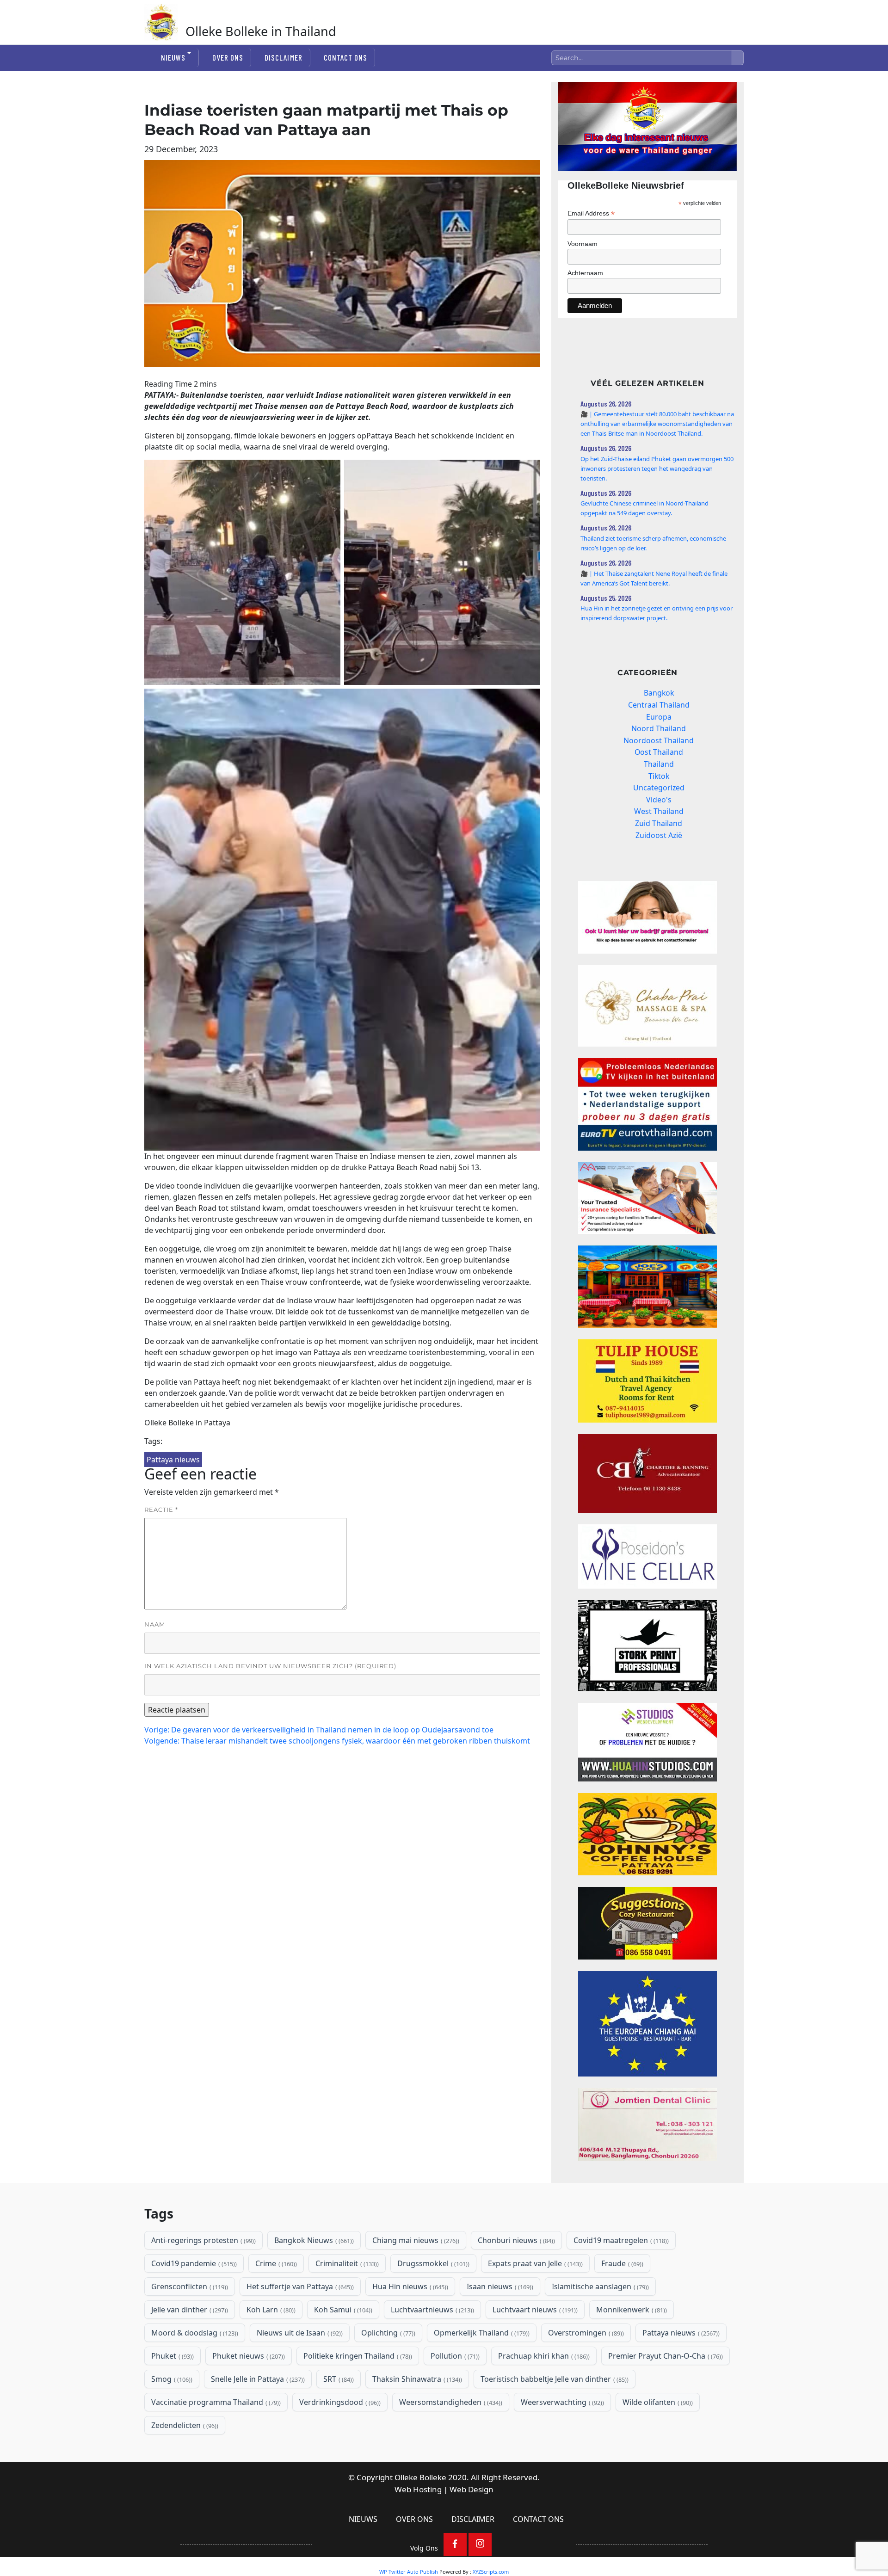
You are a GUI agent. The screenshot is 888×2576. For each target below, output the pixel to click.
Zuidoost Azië (659, 835)
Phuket (172, 2356)
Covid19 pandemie (193, 2263)
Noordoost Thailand (659, 740)
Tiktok (659, 776)
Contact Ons (345, 57)
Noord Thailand (659, 728)
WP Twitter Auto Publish (409, 2572)
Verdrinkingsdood (339, 2402)
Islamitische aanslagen (599, 2286)
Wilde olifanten (657, 2402)
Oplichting (387, 2333)
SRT (338, 2379)
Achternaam (585, 273)
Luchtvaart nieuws (534, 2310)
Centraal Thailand (659, 705)
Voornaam (583, 244)
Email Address (591, 213)
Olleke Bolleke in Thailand (261, 31)
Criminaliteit (346, 2263)
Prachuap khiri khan (543, 2356)
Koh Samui (342, 2310)
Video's (659, 800)
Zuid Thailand (659, 823)
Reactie (161, 1510)
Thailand (659, 764)
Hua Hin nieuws (409, 2286)
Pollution (454, 2356)
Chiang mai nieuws (415, 2240)
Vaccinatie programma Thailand (215, 2402)
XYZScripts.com (491, 2572)
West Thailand (659, 811)
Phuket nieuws (248, 2356)
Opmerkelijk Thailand (481, 2333)
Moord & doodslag (194, 2333)
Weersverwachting (561, 2402)
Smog (171, 2379)
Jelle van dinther (189, 2310)
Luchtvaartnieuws (432, 2310)
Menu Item (455, 2545)
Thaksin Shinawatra (416, 2379)
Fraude (621, 2263)
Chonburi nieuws (515, 2240)
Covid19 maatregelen (620, 2240)
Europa (659, 717)
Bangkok (659, 693)
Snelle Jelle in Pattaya (257, 2379)
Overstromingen (585, 2333)
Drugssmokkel (432, 2263)
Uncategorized (659, 788)
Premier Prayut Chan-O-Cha (665, 2356)
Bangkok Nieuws (313, 2240)
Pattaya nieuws (173, 1460)
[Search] (738, 58)
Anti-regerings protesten (203, 2240)
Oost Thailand (659, 752)
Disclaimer (283, 57)
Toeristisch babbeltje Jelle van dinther (554, 2379)
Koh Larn (270, 2310)
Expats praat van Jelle (534, 2263)
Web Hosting (418, 2489)
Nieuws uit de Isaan (299, 2333)
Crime (275, 2263)
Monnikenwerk (631, 2310)
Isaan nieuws (499, 2286)
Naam (155, 1624)
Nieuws (173, 57)
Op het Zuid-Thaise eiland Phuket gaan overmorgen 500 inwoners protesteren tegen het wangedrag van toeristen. (657, 468)
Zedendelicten (184, 2425)
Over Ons (228, 57)
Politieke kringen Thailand (357, 2356)
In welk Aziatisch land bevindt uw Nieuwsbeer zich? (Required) (270, 1666)
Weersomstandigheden (450, 2402)
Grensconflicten (189, 2286)
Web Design (472, 2489)
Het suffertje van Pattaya (299, 2286)
